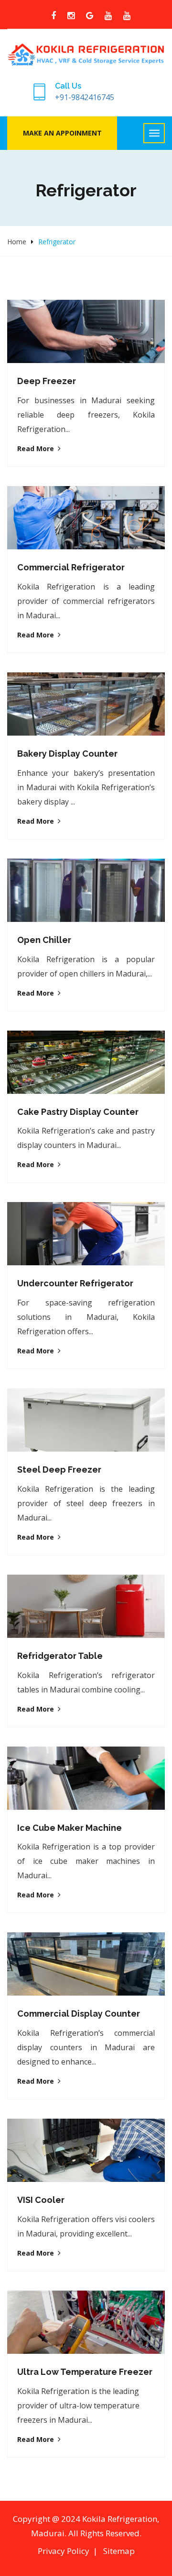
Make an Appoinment (62, 133)
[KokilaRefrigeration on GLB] (90, 16)
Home (17, 242)
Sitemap (119, 2551)
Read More (36, 448)
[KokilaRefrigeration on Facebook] (54, 16)
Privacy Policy (64, 2551)
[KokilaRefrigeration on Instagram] (71, 16)
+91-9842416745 (85, 97)
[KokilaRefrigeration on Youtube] (108, 16)
